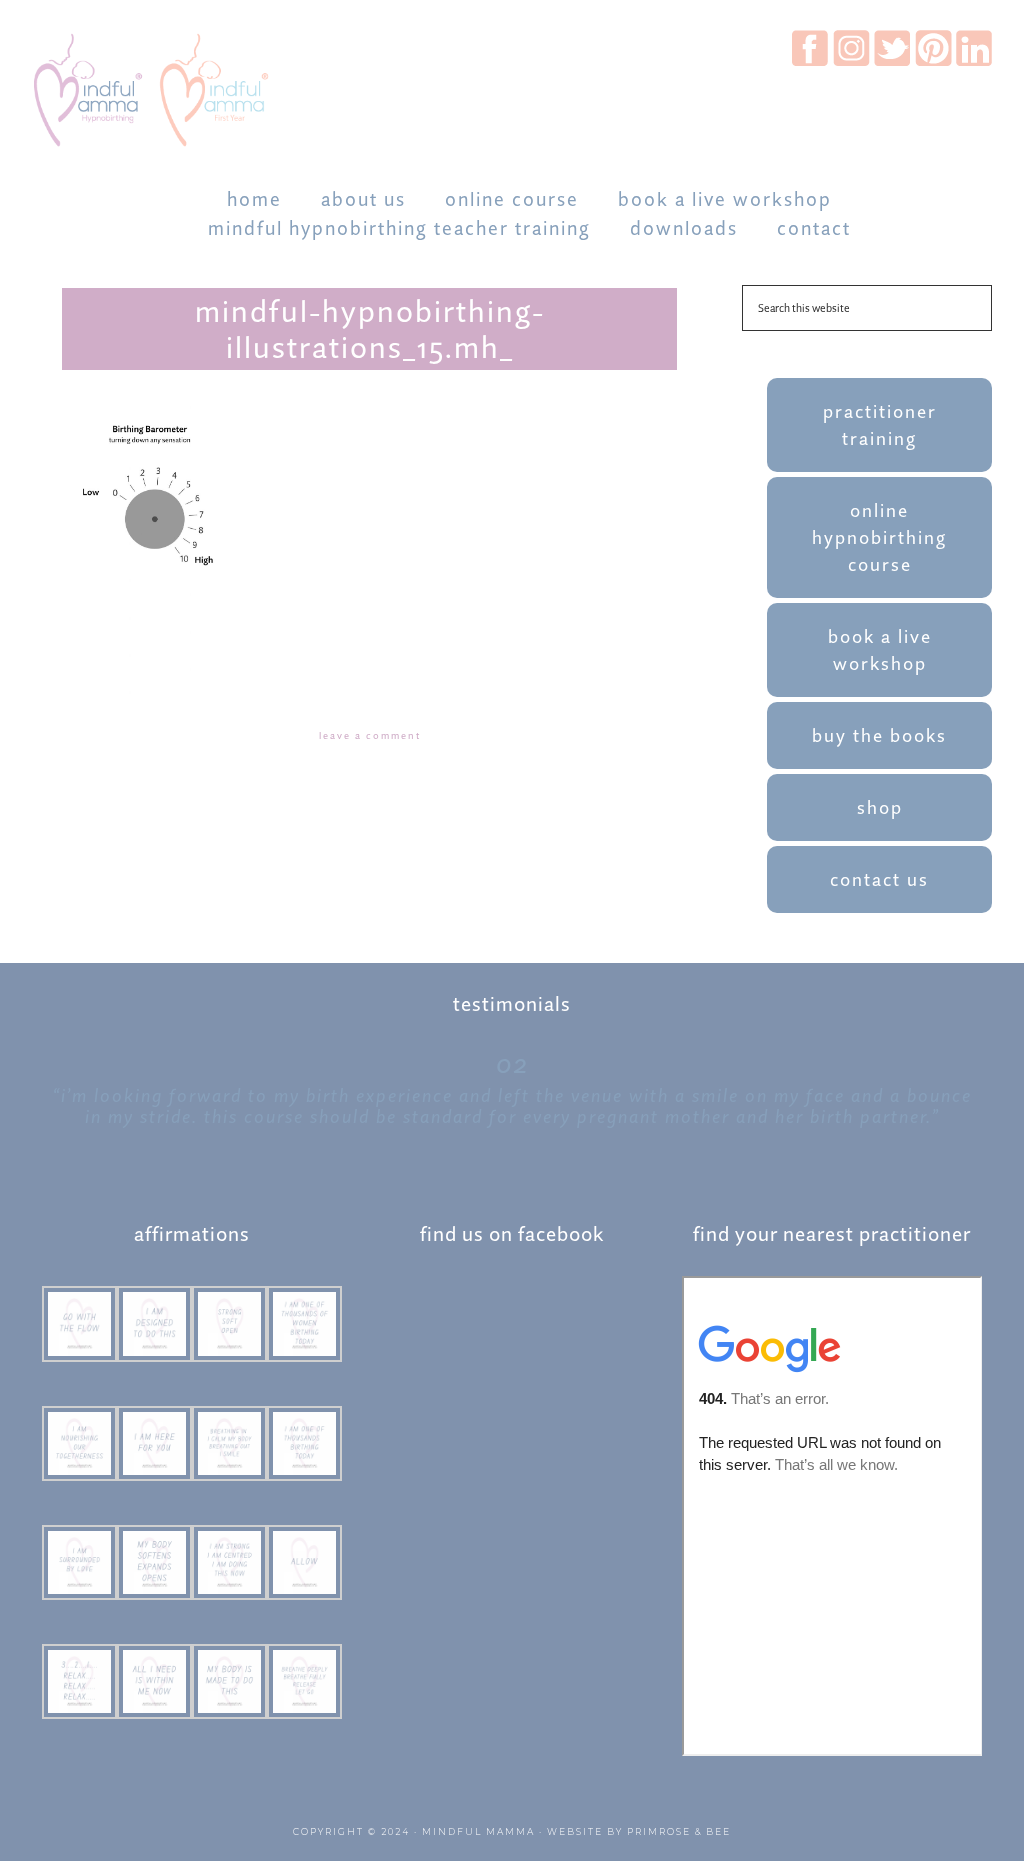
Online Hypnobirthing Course (879, 537)
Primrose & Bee (679, 1831)
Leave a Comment (370, 735)
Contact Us (879, 879)
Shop (880, 807)
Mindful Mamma (478, 1831)
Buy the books (879, 735)
